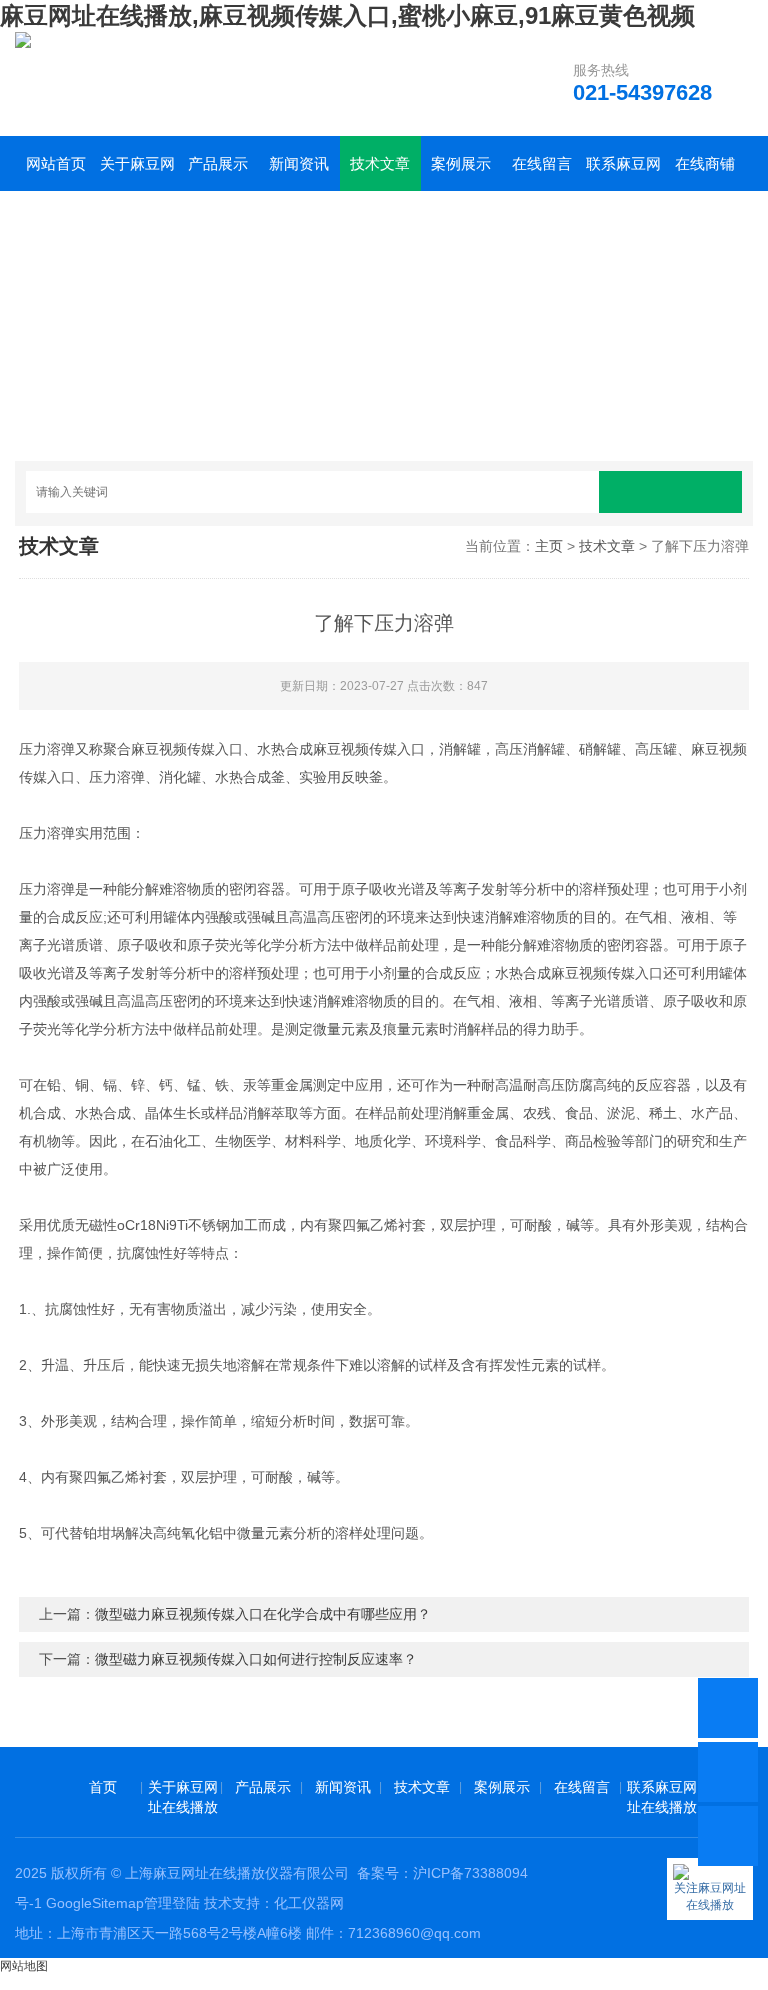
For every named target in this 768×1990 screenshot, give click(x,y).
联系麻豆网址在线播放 (623, 173)
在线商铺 (705, 163)
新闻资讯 (299, 163)
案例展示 (461, 163)
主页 (549, 546)
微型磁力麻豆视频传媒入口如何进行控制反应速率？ (256, 1659)
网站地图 (24, 1966)
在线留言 (542, 163)
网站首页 (56, 163)
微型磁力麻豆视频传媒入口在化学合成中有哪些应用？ (263, 1614)
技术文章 (380, 163)
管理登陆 (172, 1903)
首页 (103, 1787)
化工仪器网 (309, 1903)
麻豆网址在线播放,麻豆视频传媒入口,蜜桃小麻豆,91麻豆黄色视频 (347, 15)
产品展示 (218, 163)
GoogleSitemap (95, 1903)
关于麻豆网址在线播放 (137, 173)
